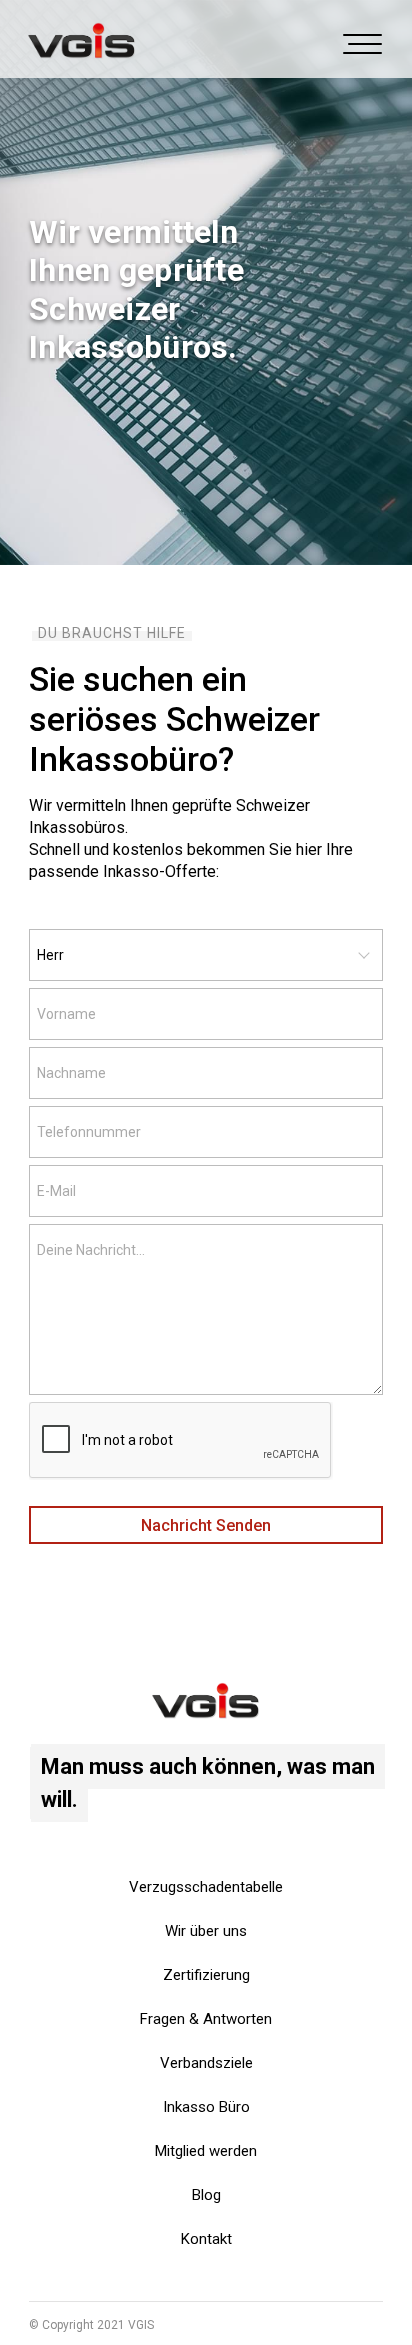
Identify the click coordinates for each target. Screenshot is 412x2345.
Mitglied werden (206, 2151)
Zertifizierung (206, 1975)
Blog (206, 2195)
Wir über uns (206, 1931)
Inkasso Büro (206, 2107)
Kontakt (206, 2239)
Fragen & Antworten (206, 2019)
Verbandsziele (206, 2063)
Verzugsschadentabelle (206, 1887)
